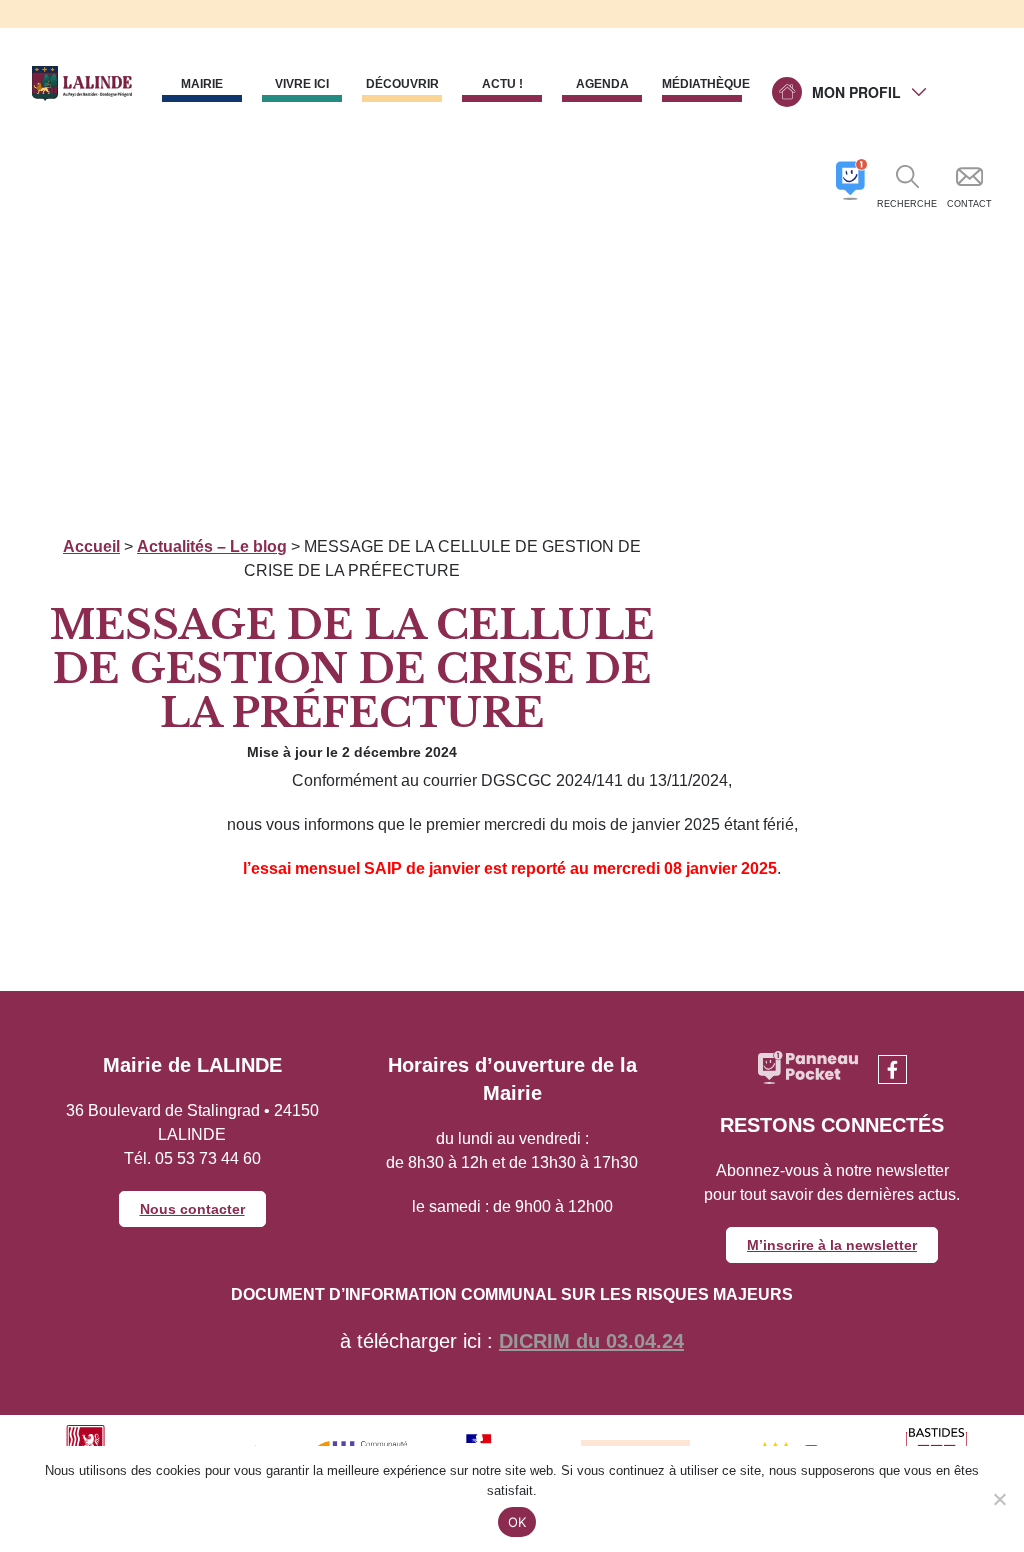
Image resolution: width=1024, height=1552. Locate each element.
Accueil (91, 546)
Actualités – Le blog (212, 546)
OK (517, 1522)
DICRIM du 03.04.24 (591, 1341)
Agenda (602, 84)
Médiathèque (702, 84)
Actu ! (502, 84)
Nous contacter (192, 1209)
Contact (969, 204)
